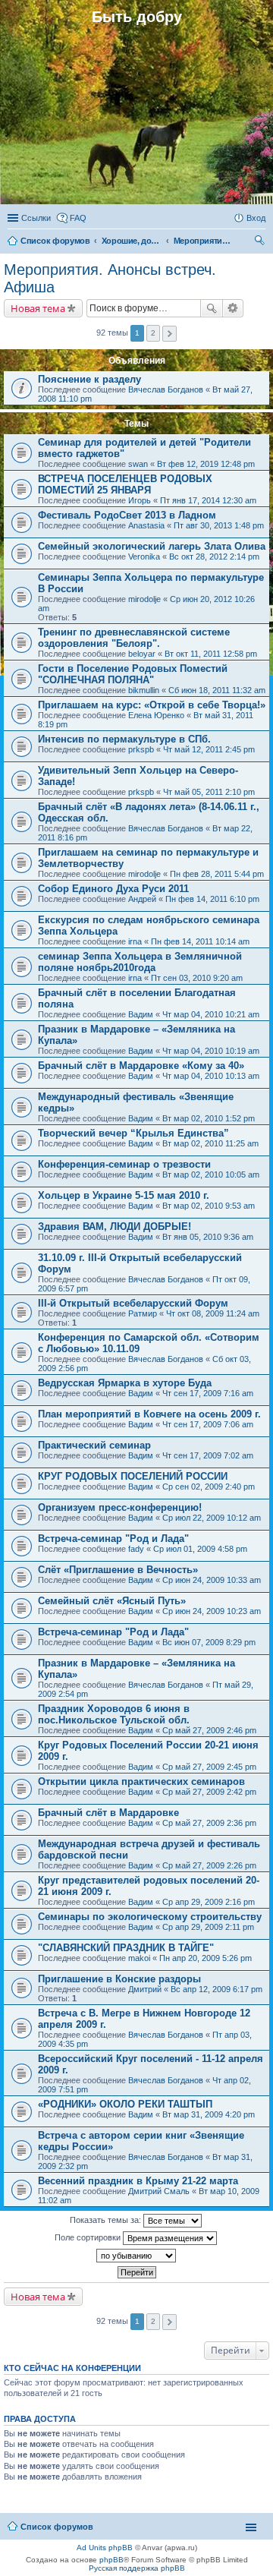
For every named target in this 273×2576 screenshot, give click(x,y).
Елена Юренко (156, 715)
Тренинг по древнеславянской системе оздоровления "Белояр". (134, 638)
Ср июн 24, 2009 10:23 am (212, 1611)
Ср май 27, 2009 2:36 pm (209, 1823)
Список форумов (57, 2527)
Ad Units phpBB (105, 2548)
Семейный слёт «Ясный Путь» (112, 1601)
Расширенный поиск (233, 308)
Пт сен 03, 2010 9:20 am (197, 978)
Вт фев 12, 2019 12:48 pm (206, 464)
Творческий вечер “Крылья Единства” (133, 1133)
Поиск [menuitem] (261, 242)
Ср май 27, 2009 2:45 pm (209, 1767)
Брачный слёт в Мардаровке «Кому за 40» (141, 1066)
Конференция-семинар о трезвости (124, 1164)
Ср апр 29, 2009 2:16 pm (209, 1902)
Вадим (141, 1014)
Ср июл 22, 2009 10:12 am (212, 1518)
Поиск (212, 308)
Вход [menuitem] (256, 218)
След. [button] (169, 334)
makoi (139, 1958)
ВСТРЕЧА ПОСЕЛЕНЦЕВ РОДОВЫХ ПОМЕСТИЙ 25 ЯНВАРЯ (125, 484)
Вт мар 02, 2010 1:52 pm (209, 1118)
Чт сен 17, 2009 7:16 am (208, 1393)
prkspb (141, 749)
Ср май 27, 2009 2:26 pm (209, 1865)
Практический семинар (94, 1445)
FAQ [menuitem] (78, 218)
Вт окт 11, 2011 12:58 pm (211, 654)
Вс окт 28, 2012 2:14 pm (214, 557)
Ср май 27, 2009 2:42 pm (209, 1792)
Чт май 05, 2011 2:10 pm (209, 792)
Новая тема (38, 308)
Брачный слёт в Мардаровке (108, 1813)
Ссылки (36, 218)
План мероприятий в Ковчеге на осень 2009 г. (149, 1414)
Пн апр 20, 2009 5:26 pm (206, 1958)
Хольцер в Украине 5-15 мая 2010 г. (124, 1195)
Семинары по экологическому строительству (150, 1917)
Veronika (144, 557)
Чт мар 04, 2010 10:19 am (211, 1051)
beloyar (142, 654)
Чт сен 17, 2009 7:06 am (208, 1424)
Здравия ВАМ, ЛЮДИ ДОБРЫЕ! (115, 1227)
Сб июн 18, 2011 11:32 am (217, 690)
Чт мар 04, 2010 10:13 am (211, 1076)
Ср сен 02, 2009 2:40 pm (209, 1487)
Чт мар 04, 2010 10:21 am (211, 1014)
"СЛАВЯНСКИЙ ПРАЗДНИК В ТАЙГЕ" (126, 1948)
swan (138, 464)
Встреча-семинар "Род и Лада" (113, 1539)
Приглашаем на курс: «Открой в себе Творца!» (152, 705)
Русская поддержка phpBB (137, 2568)
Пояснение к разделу (89, 379)
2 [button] (153, 333)
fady (136, 1549)
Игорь (140, 500)
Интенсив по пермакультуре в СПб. (124, 739)
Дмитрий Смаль (159, 2191)
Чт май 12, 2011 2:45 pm (209, 749)
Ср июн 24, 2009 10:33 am (212, 1580)
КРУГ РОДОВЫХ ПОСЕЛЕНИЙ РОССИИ (133, 1476)
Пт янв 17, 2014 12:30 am (208, 500)
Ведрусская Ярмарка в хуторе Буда (125, 1383)
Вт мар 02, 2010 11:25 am (210, 1143)
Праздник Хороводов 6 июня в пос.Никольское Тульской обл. (114, 1714)
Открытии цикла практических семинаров (141, 1781)
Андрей (142, 899)
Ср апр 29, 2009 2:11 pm (208, 1927)
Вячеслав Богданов (166, 389)
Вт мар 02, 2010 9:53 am (209, 1206)
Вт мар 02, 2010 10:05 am (211, 1174)
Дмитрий (145, 1989)
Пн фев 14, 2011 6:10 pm (212, 899)
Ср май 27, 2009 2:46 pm (209, 1730)
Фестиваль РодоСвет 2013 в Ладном (127, 515)
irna (135, 941)
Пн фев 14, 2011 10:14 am (200, 941)
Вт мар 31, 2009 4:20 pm (209, 2114)
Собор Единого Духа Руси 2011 (113, 889)
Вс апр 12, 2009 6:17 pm (217, 1989)
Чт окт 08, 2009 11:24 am (213, 1313)
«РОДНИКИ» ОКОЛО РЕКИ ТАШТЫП (125, 2104)
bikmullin (144, 690)
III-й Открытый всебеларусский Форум (133, 1303)
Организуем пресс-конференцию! (120, 1507)
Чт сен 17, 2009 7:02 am (208, 1455)
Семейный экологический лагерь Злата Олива (152, 546)
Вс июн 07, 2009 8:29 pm (209, 1642)
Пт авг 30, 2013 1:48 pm (219, 525)
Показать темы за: (107, 2220)
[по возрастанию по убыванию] (136, 2256)
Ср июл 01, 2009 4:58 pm (200, 1549)
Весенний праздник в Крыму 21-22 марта (138, 2181)
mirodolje (144, 599)
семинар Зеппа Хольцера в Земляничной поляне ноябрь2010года (140, 962)
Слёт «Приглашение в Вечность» (118, 1570)
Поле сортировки (89, 2237)
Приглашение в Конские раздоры (119, 1979)
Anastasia (146, 525)
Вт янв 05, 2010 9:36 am (208, 1237)
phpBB (111, 2560)
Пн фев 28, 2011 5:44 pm (217, 874)
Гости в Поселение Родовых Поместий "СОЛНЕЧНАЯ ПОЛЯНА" (133, 674)
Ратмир (143, 1313)
